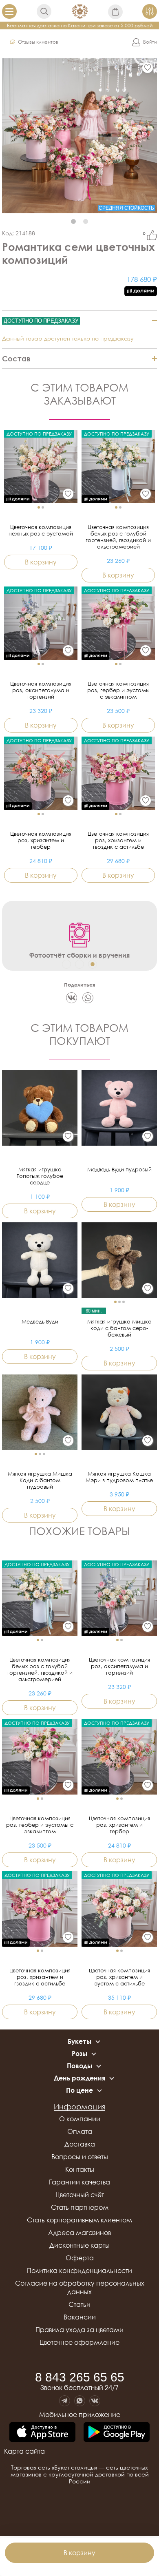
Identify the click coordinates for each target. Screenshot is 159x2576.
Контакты (80, 2169)
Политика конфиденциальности (79, 2271)
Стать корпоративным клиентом (79, 2220)
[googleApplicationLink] (117, 2433)
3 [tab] (93, 964)
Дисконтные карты (79, 2245)
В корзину (79, 2553)
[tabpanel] (79, 136)
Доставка (80, 2144)
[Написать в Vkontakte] (95, 2401)
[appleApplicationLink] (42, 2433)
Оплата (80, 2131)
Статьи (79, 2304)
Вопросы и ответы (80, 2157)
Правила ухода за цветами (79, 2330)
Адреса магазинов (79, 2233)
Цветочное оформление (79, 2342)
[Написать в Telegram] (65, 2401)
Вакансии (80, 2317)
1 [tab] (73, 221)
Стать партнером (80, 2207)
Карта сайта (24, 2451)
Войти (150, 42)
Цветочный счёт (80, 2195)
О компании (80, 2119)
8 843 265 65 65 (80, 2377)
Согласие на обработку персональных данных (80, 2287)
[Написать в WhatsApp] (80, 2401)
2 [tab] (86, 221)
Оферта (80, 2258)
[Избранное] (148, 68)
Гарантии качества (79, 2182)
